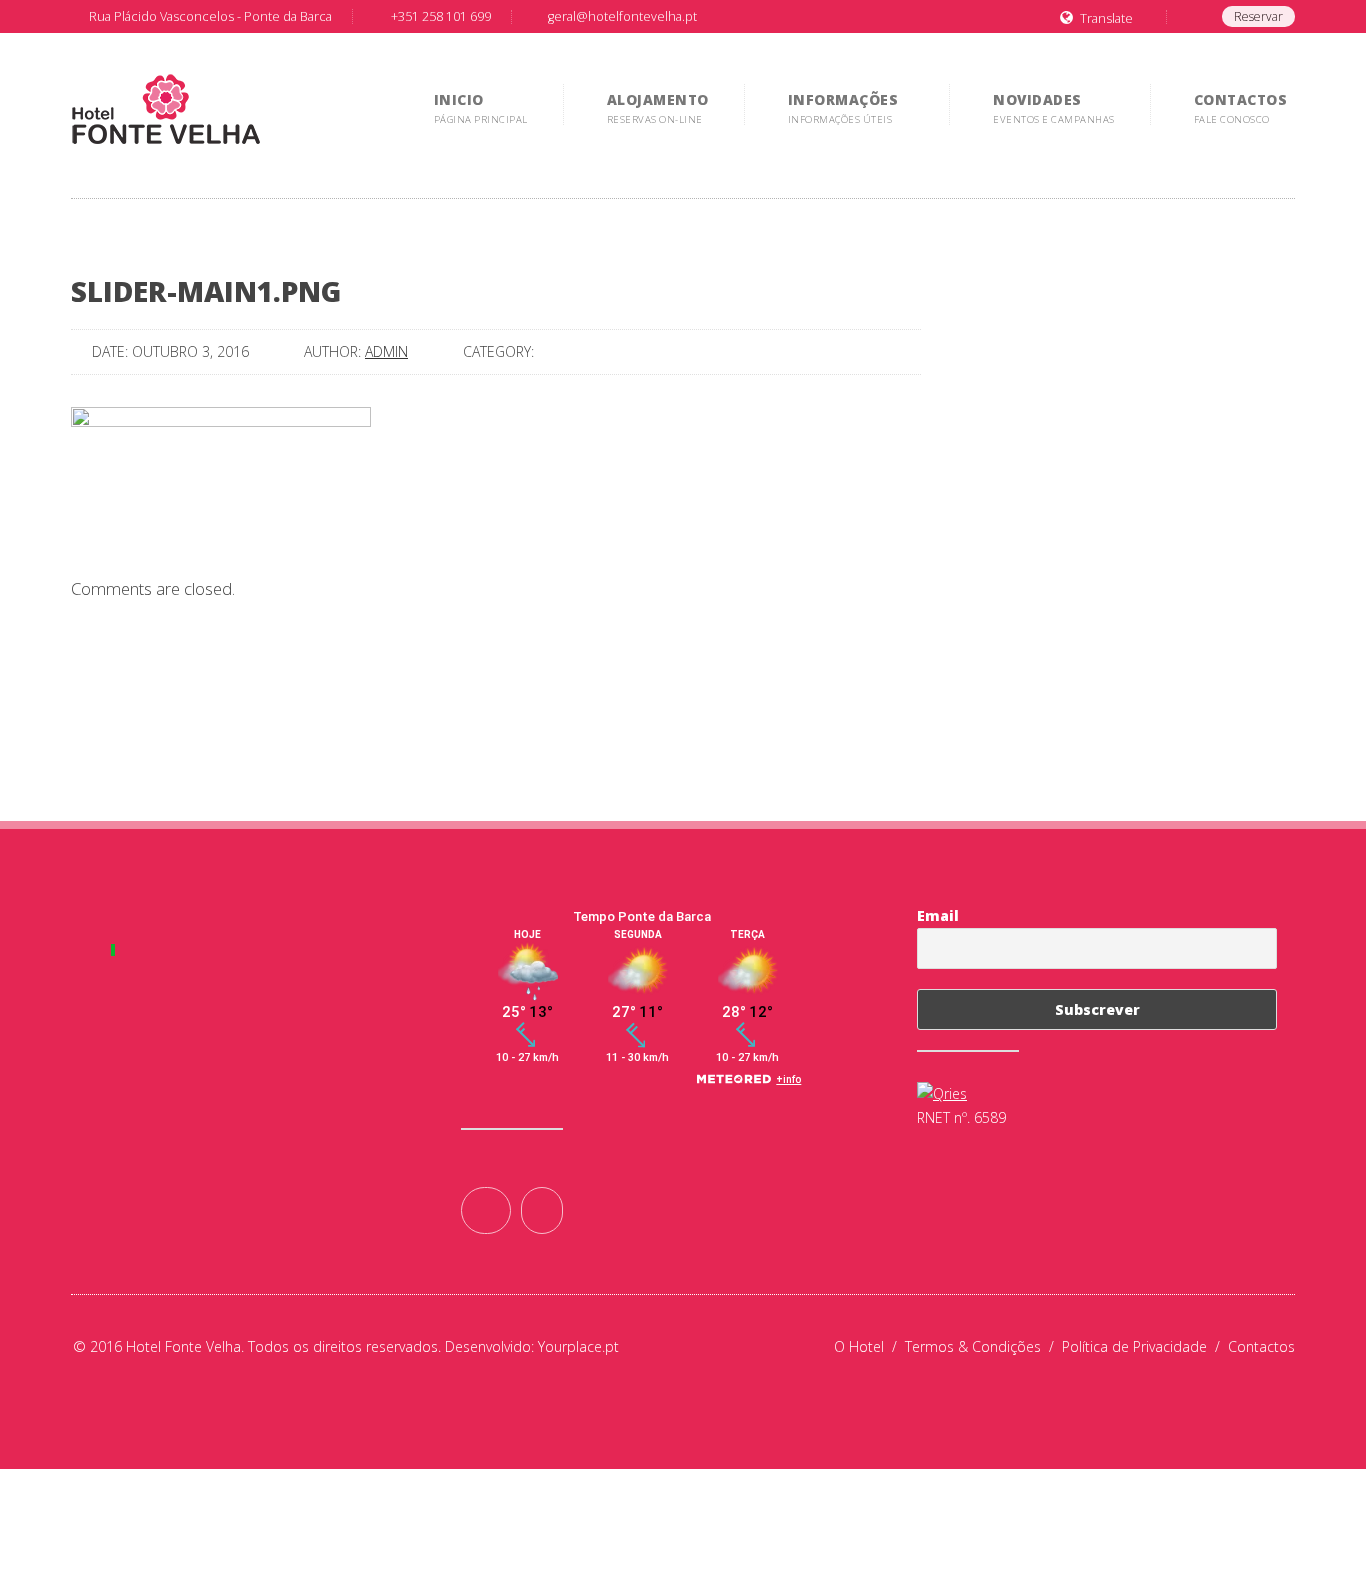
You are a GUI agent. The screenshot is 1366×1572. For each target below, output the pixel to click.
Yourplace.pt (578, 1346)
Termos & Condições (983, 1346)
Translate (1106, 18)
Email (938, 915)
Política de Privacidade (1145, 1346)
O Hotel (869, 1346)
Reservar (1258, 16)
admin (386, 351)
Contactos (1261, 1346)
